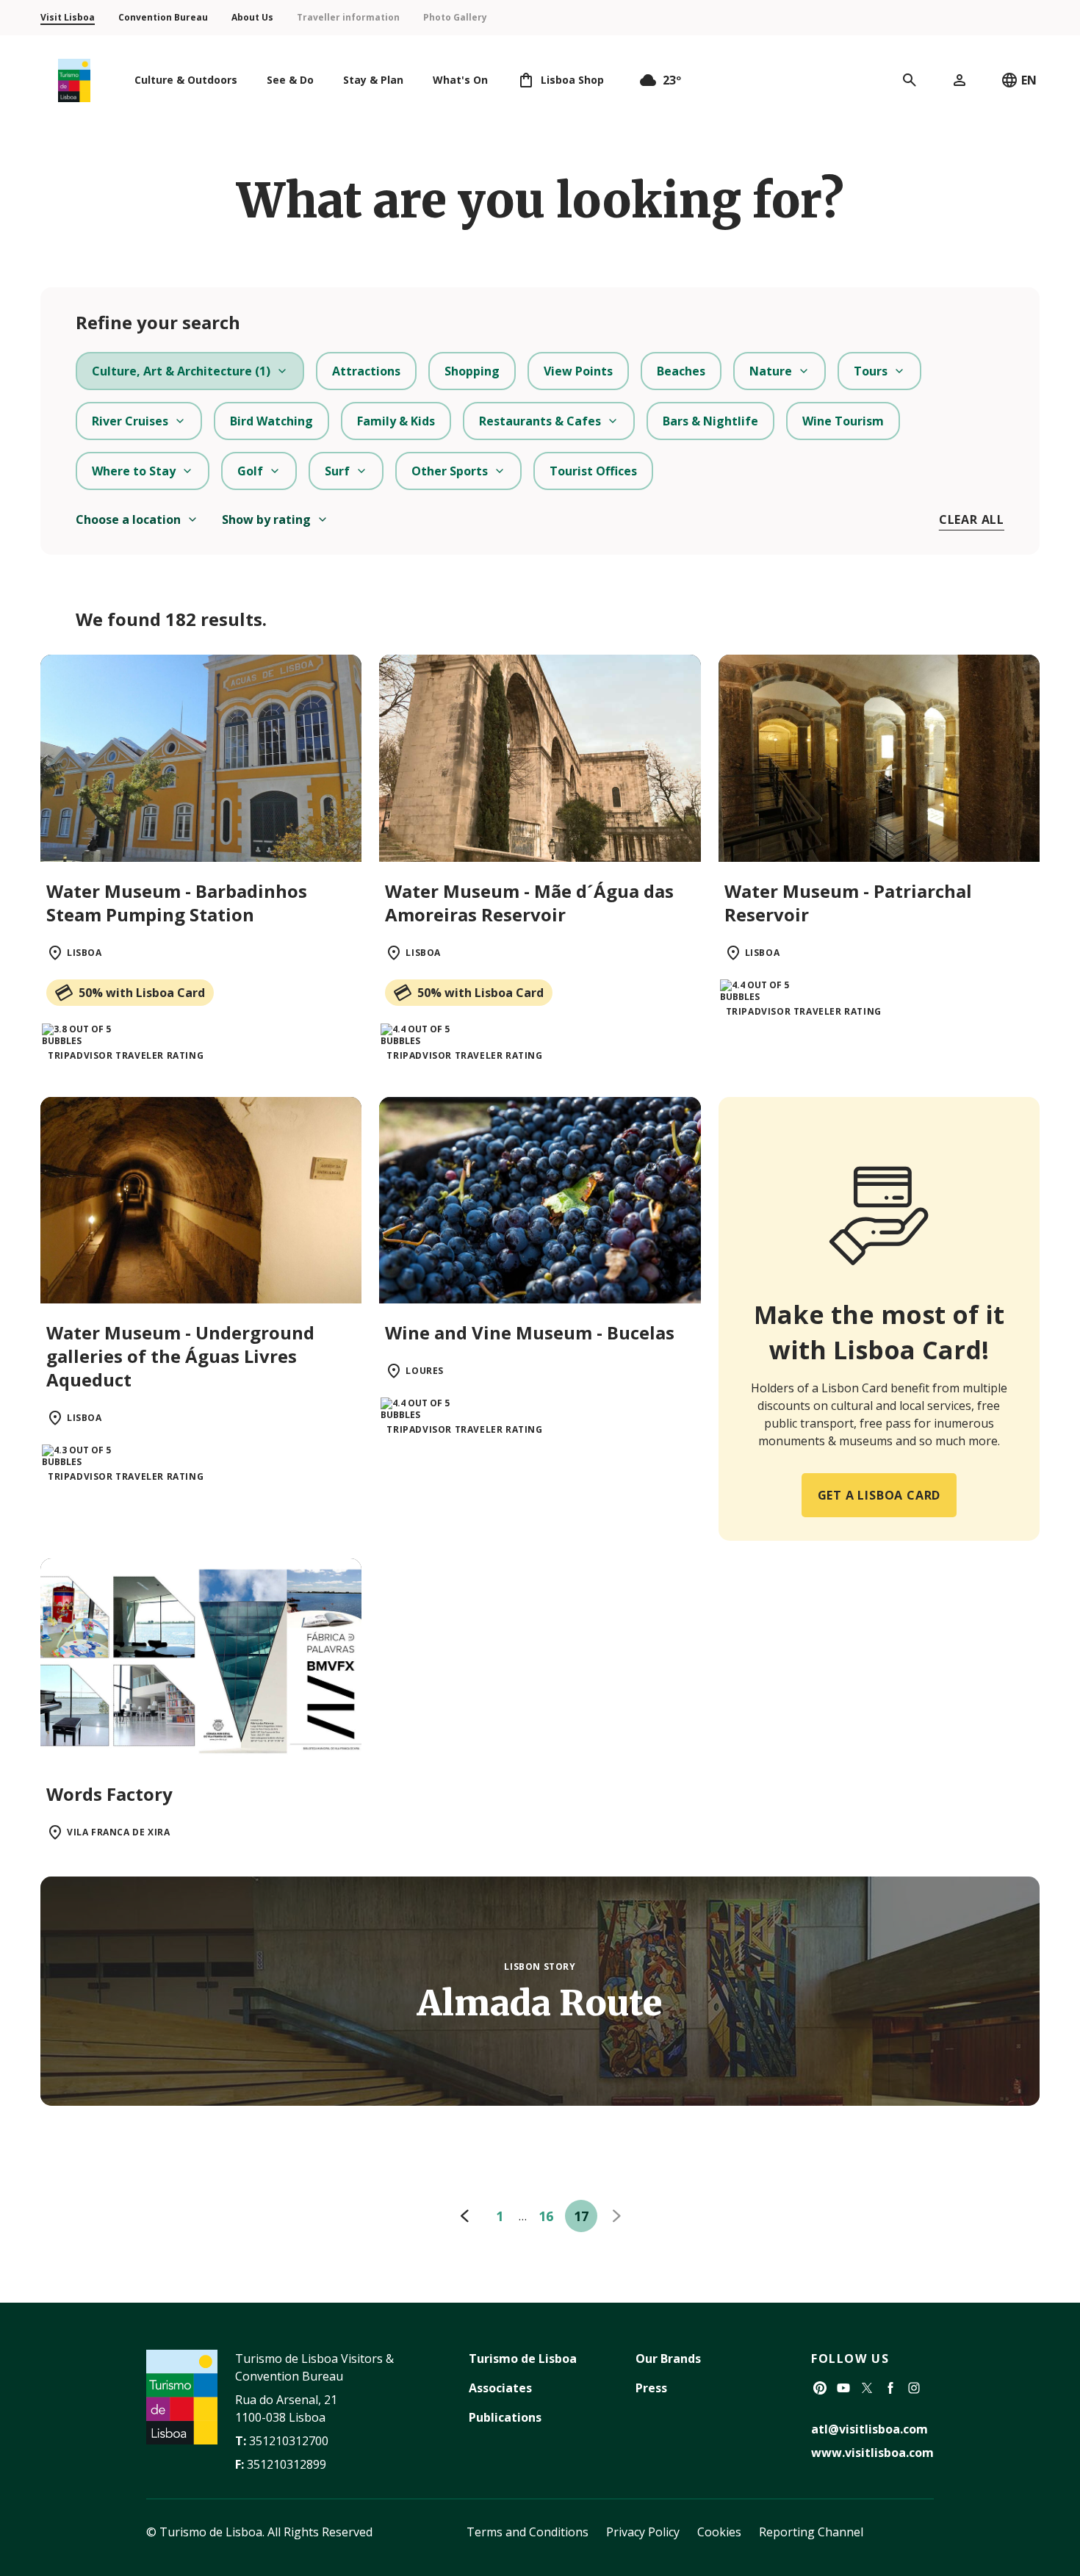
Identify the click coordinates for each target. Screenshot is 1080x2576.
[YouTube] (843, 2388)
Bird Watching (271, 421)
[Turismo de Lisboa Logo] (74, 80)
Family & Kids (396, 421)
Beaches (681, 371)
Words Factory (109, 1794)
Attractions (366, 371)
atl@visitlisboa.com (870, 2429)
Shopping (472, 371)
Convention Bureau (163, 17)
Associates (500, 2388)
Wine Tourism (843, 421)
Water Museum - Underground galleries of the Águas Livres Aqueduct (180, 1356)
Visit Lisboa (68, 17)
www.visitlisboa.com (872, 2453)
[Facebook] (890, 2388)
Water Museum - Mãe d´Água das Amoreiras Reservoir (529, 903)
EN (1029, 80)
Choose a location (128, 519)
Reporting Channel (811, 2532)
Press (651, 2388)
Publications (505, 2417)
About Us (252, 17)
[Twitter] (867, 2388)
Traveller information (348, 17)
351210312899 (287, 2464)
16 (546, 2216)
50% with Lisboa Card (142, 993)
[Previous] (464, 2216)
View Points (578, 371)
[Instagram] (914, 2388)
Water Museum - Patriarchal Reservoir (848, 903)
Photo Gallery (455, 17)
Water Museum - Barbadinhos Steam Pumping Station (177, 903)
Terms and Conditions (528, 2532)
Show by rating (266, 519)
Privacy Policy (643, 2532)
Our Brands (668, 2359)
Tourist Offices (593, 471)
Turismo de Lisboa (523, 2359)
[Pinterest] (820, 2388)
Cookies (719, 2532)
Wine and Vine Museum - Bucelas (530, 1332)
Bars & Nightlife (710, 421)
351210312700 (289, 2441)
